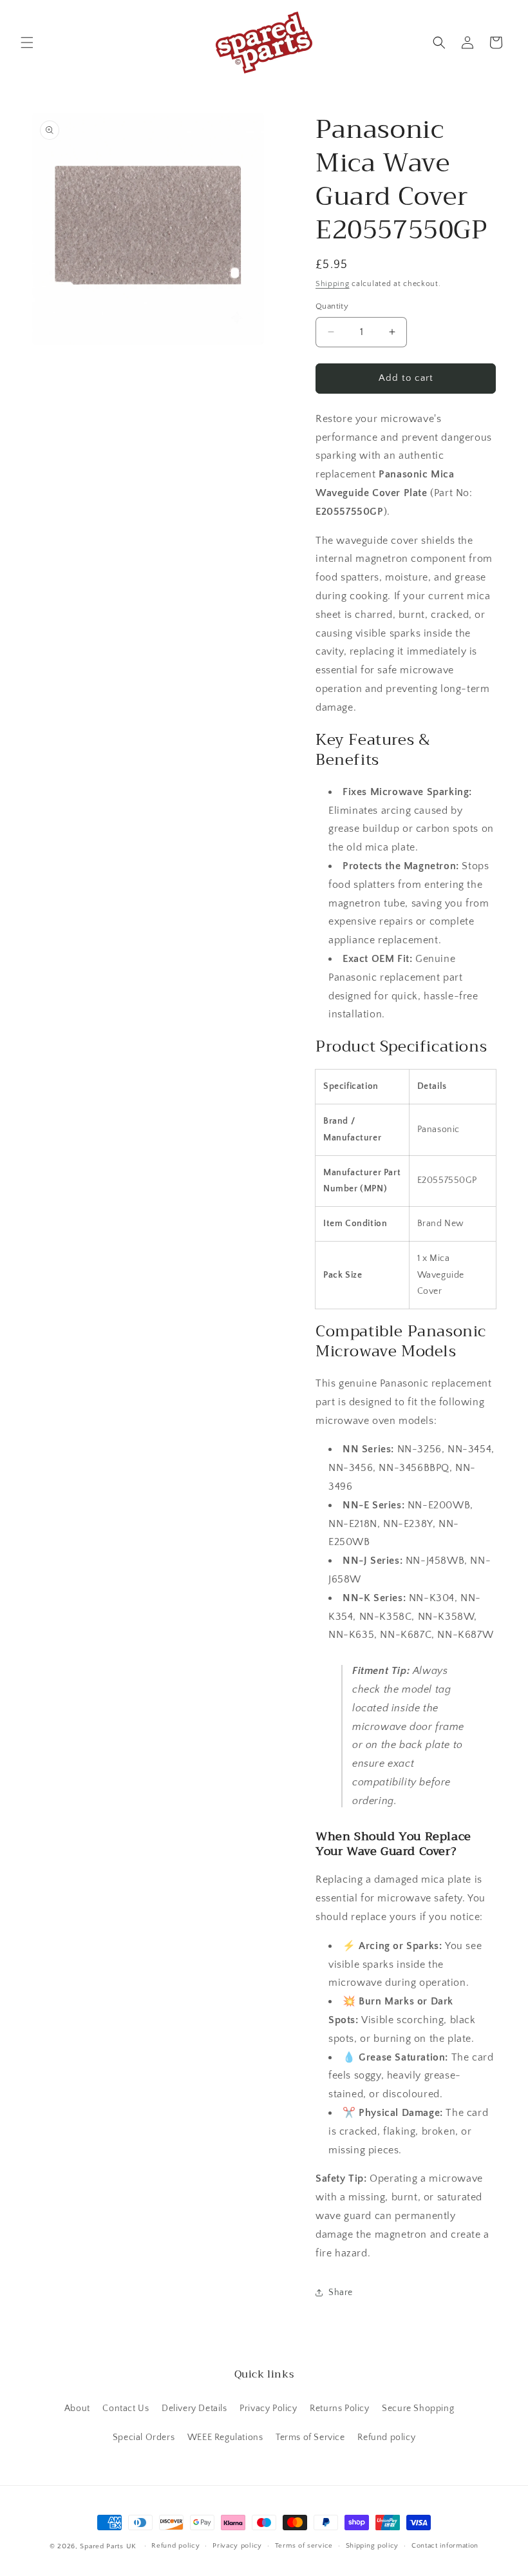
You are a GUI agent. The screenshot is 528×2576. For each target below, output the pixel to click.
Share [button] (341, 2292)
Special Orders (144, 2437)
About (77, 2408)
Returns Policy (339, 2408)
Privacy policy (237, 2546)
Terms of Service (310, 2437)
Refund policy (386, 2437)
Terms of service (304, 2546)
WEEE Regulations (225, 2437)
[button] (27, 43)
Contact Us (126, 2408)
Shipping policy (372, 2546)
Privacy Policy (268, 2408)
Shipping (333, 284)
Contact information (445, 2546)
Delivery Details (194, 2408)
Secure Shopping (418, 2408)
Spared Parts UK (108, 2546)
